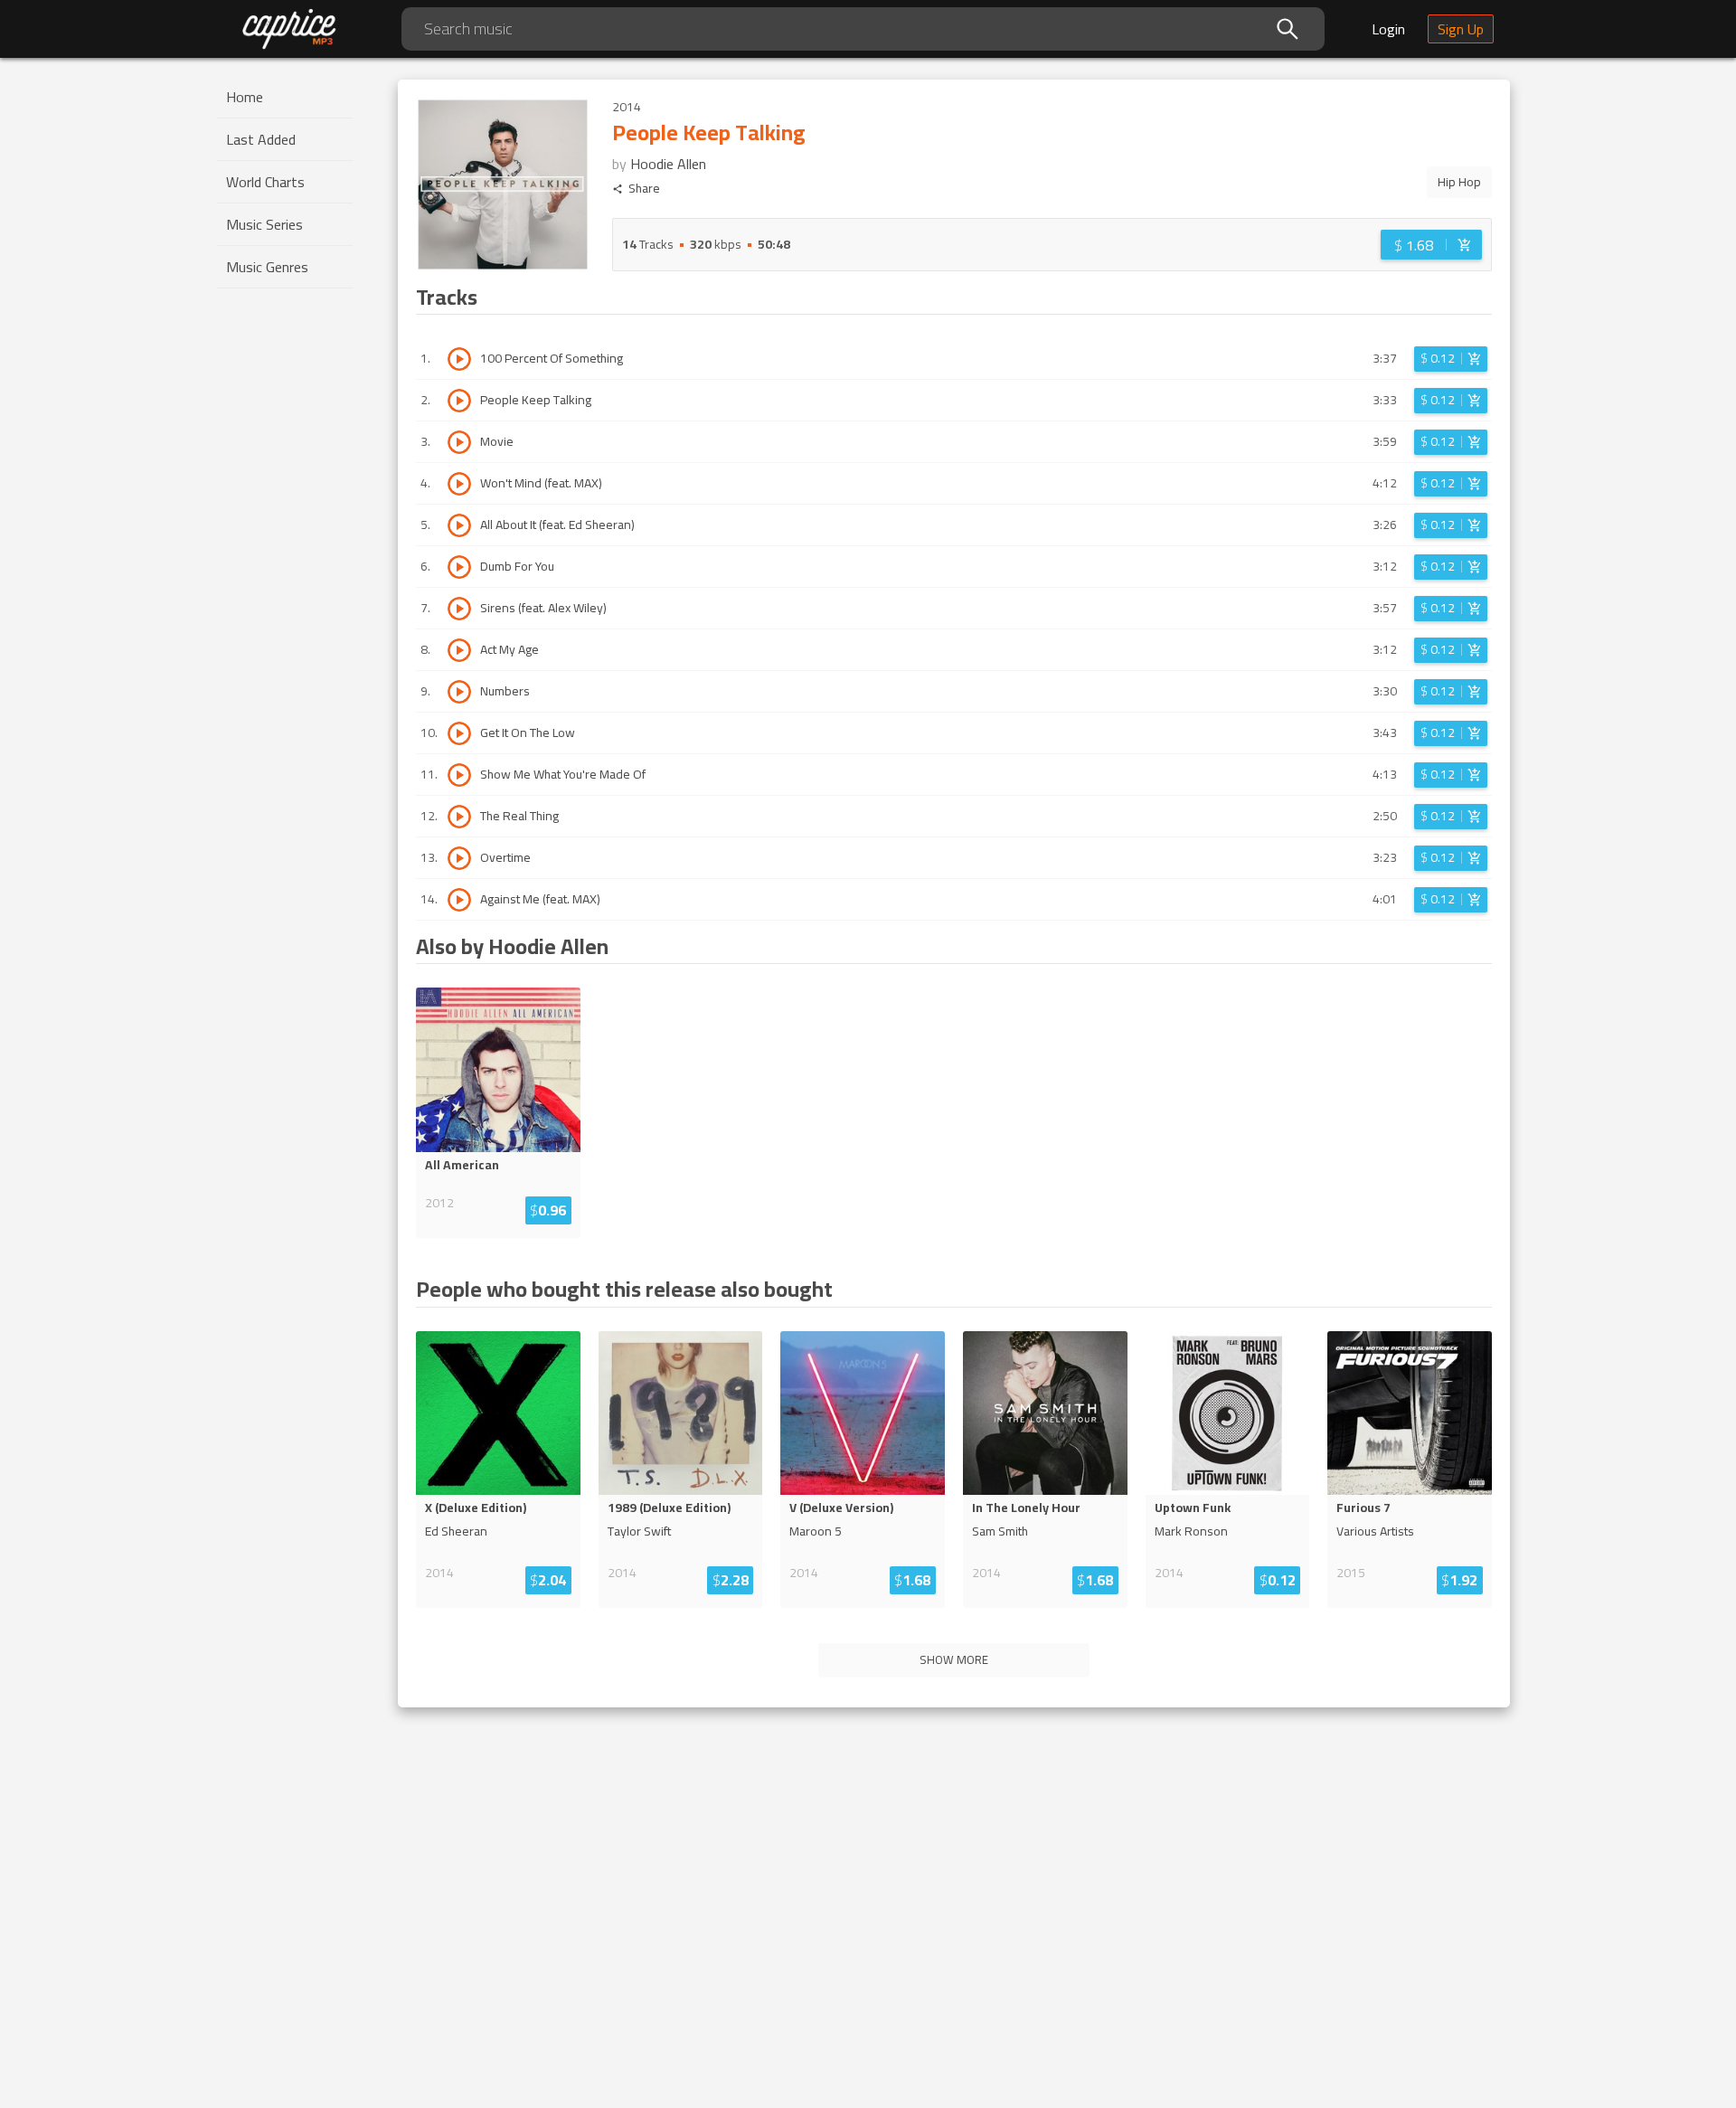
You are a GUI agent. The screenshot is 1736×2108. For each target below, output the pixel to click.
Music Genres (267, 267)
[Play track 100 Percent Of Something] (459, 359)
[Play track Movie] (459, 442)
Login (1388, 29)
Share (644, 189)
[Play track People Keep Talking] (459, 401)
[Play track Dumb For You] (459, 567)
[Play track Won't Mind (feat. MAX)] (459, 484)
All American (462, 1165)
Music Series (264, 224)
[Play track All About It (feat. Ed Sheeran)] (459, 525)
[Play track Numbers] (459, 692)
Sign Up (1461, 29)
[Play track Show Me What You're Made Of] (459, 775)
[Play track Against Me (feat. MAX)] (459, 900)
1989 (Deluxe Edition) (669, 1508)
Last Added (261, 139)
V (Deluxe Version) (841, 1508)
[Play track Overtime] (459, 858)
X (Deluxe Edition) (476, 1508)
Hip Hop (1459, 182)
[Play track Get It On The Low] (459, 733)
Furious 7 (1363, 1508)
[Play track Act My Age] (459, 650)
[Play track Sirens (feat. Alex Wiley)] (459, 609)
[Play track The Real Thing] (459, 817)
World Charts (265, 182)
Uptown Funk (1193, 1508)
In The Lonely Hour (1026, 1508)
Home (245, 97)
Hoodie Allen (668, 164)
